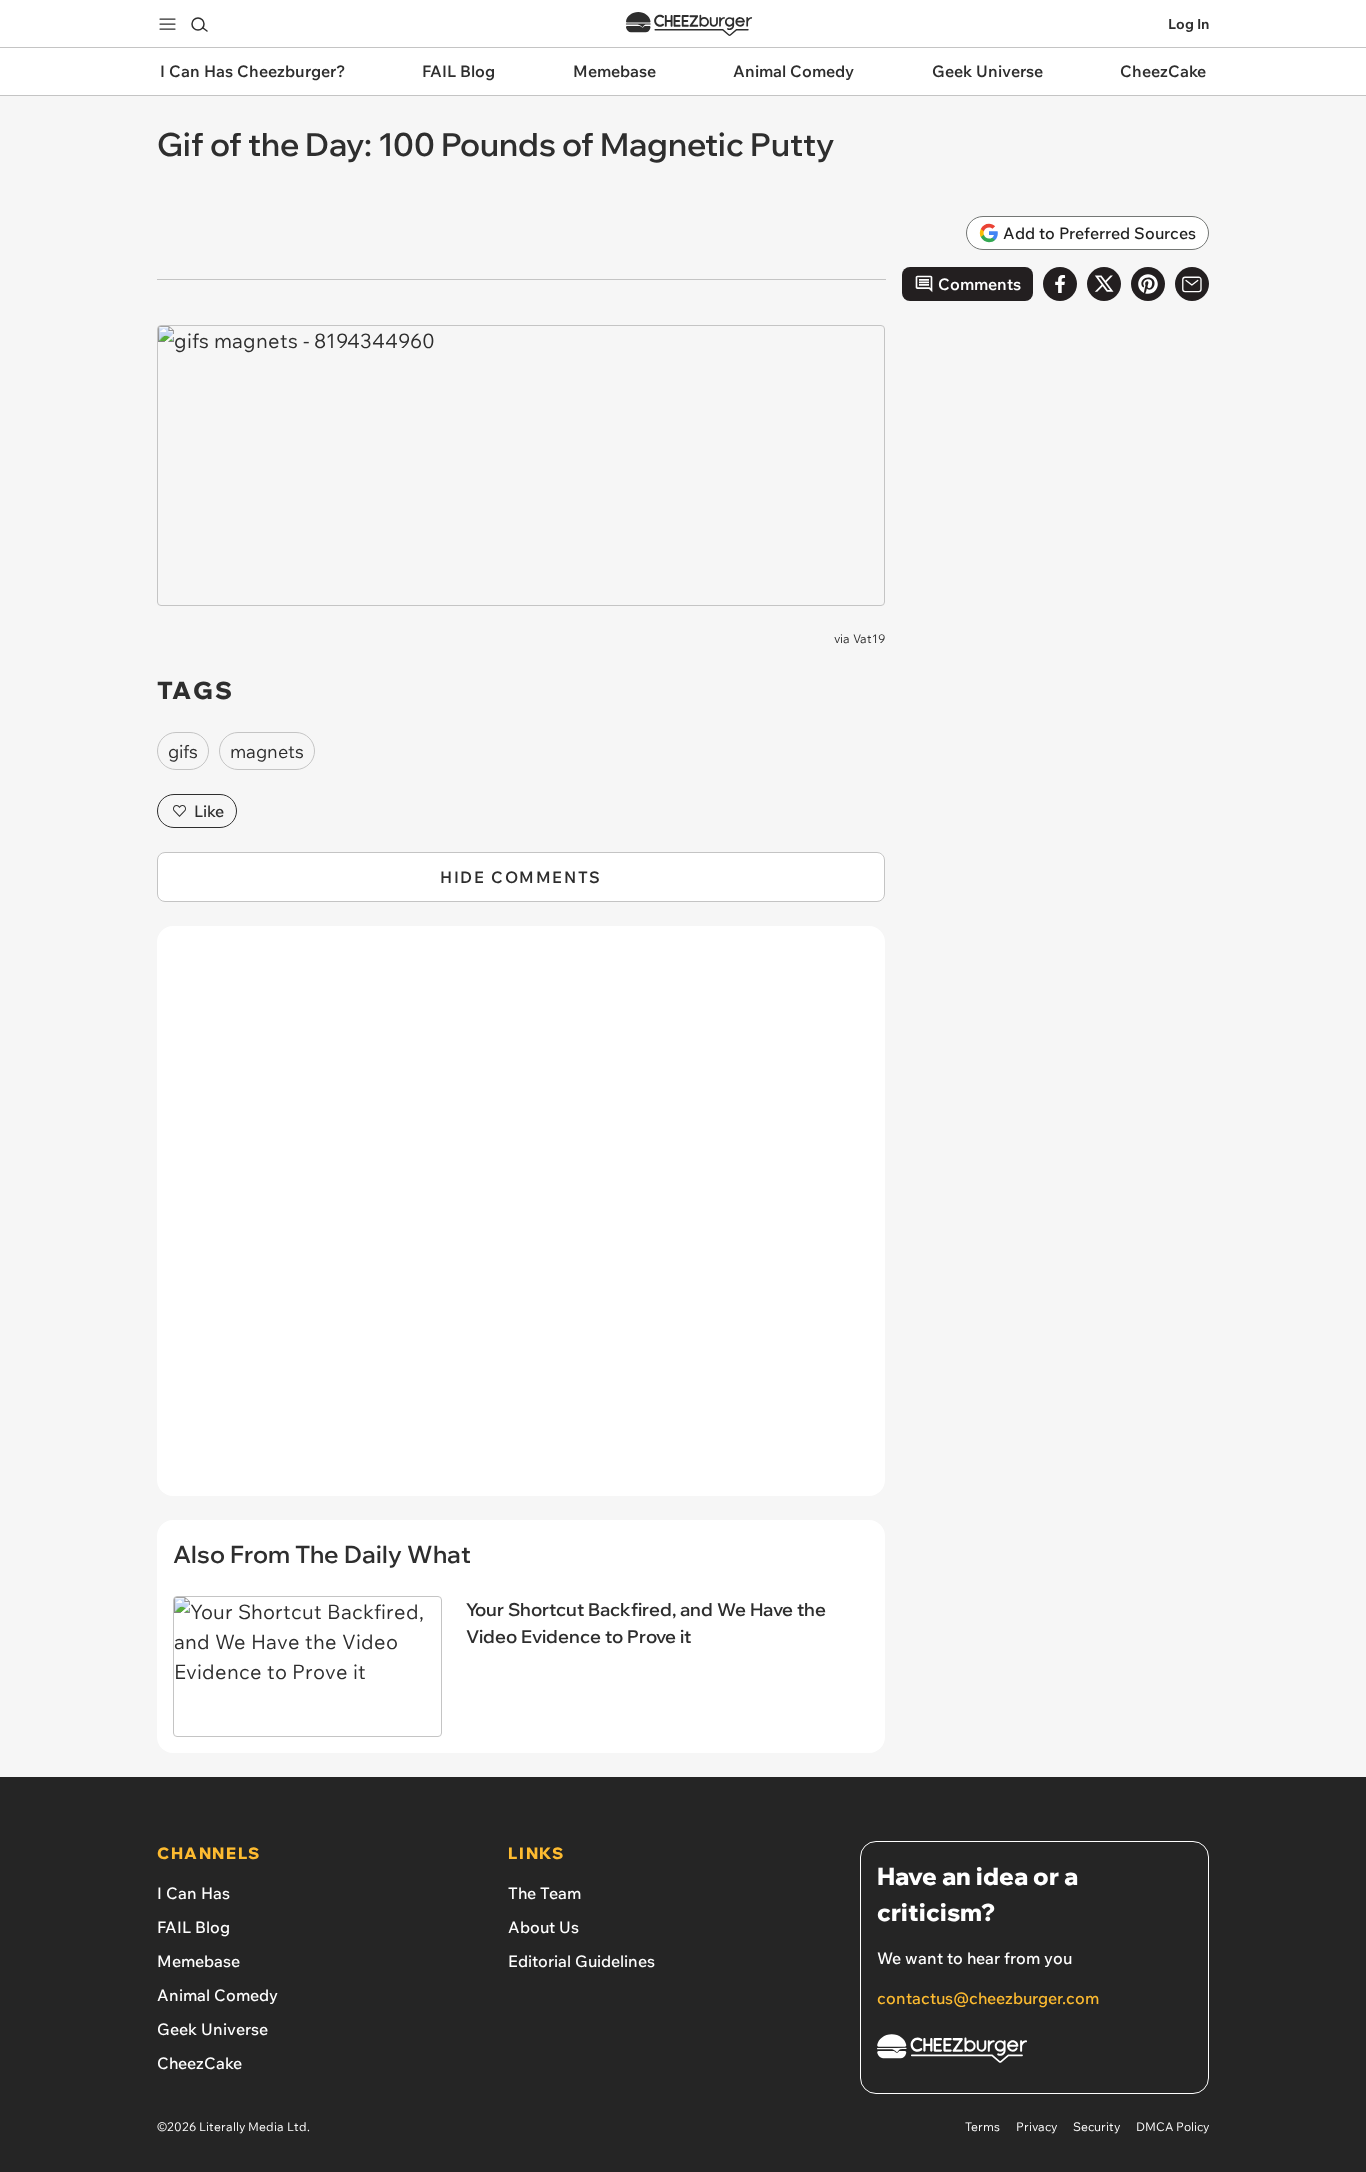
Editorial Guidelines (581, 1961)
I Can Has (193, 1893)
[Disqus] (521, 1222)
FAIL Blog (193, 1927)
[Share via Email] (1192, 284)
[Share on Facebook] (1060, 284)
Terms (982, 2126)
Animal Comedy (217, 1995)
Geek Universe (212, 2029)
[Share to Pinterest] (1148, 284)
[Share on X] (1104, 284)
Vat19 (869, 638)
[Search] (199, 24)
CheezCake (199, 2063)
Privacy (1036, 2126)
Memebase (198, 1961)
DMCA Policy (1172, 2126)
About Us (543, 1927)
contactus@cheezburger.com (988, 1998)
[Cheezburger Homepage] (689, 24)
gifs (183, 751)
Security (1096, 2126)
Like (209, 811)
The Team (544, 1893)
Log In (1188, 24)
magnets (267, 751)
